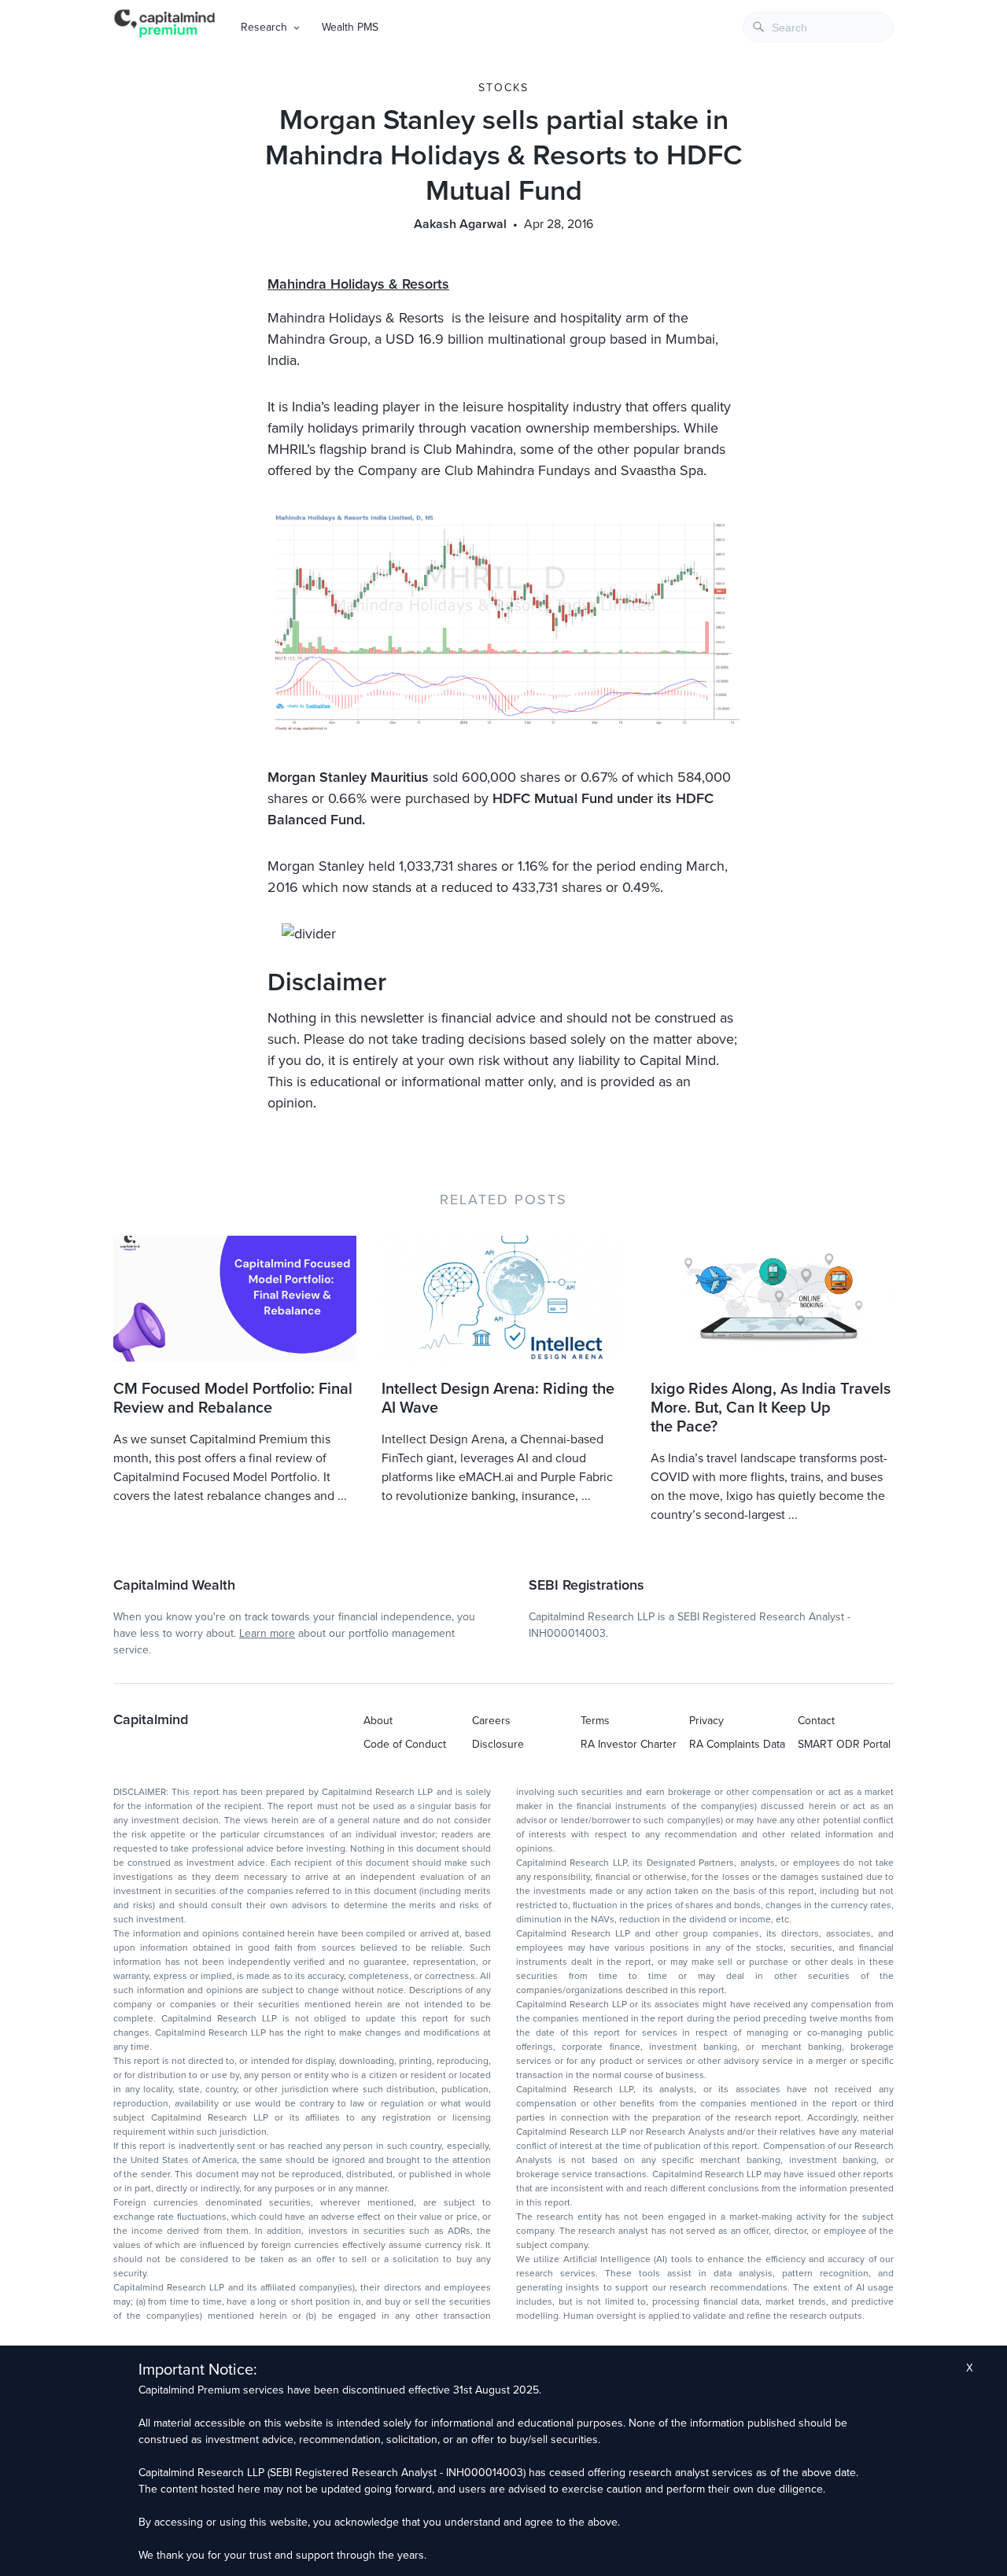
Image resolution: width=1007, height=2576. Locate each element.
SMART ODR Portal (844, 1744)
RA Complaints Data (737, 1744)
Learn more (267, 1633)
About (378, 1721)
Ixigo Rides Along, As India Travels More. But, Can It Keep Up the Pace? (771, 1408)
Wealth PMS (350, 27)
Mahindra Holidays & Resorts (358, 284)
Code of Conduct (405, 1744)
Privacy (706, 1721)
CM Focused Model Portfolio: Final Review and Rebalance (233, 1399)
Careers (491, 1721)
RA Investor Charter (629, 1744)
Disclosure (498, 1744)
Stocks (503, 88)
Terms (595, 1721)
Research (264, 27)
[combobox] (818, 27)
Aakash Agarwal (460, 224)
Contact (816, 1721)
